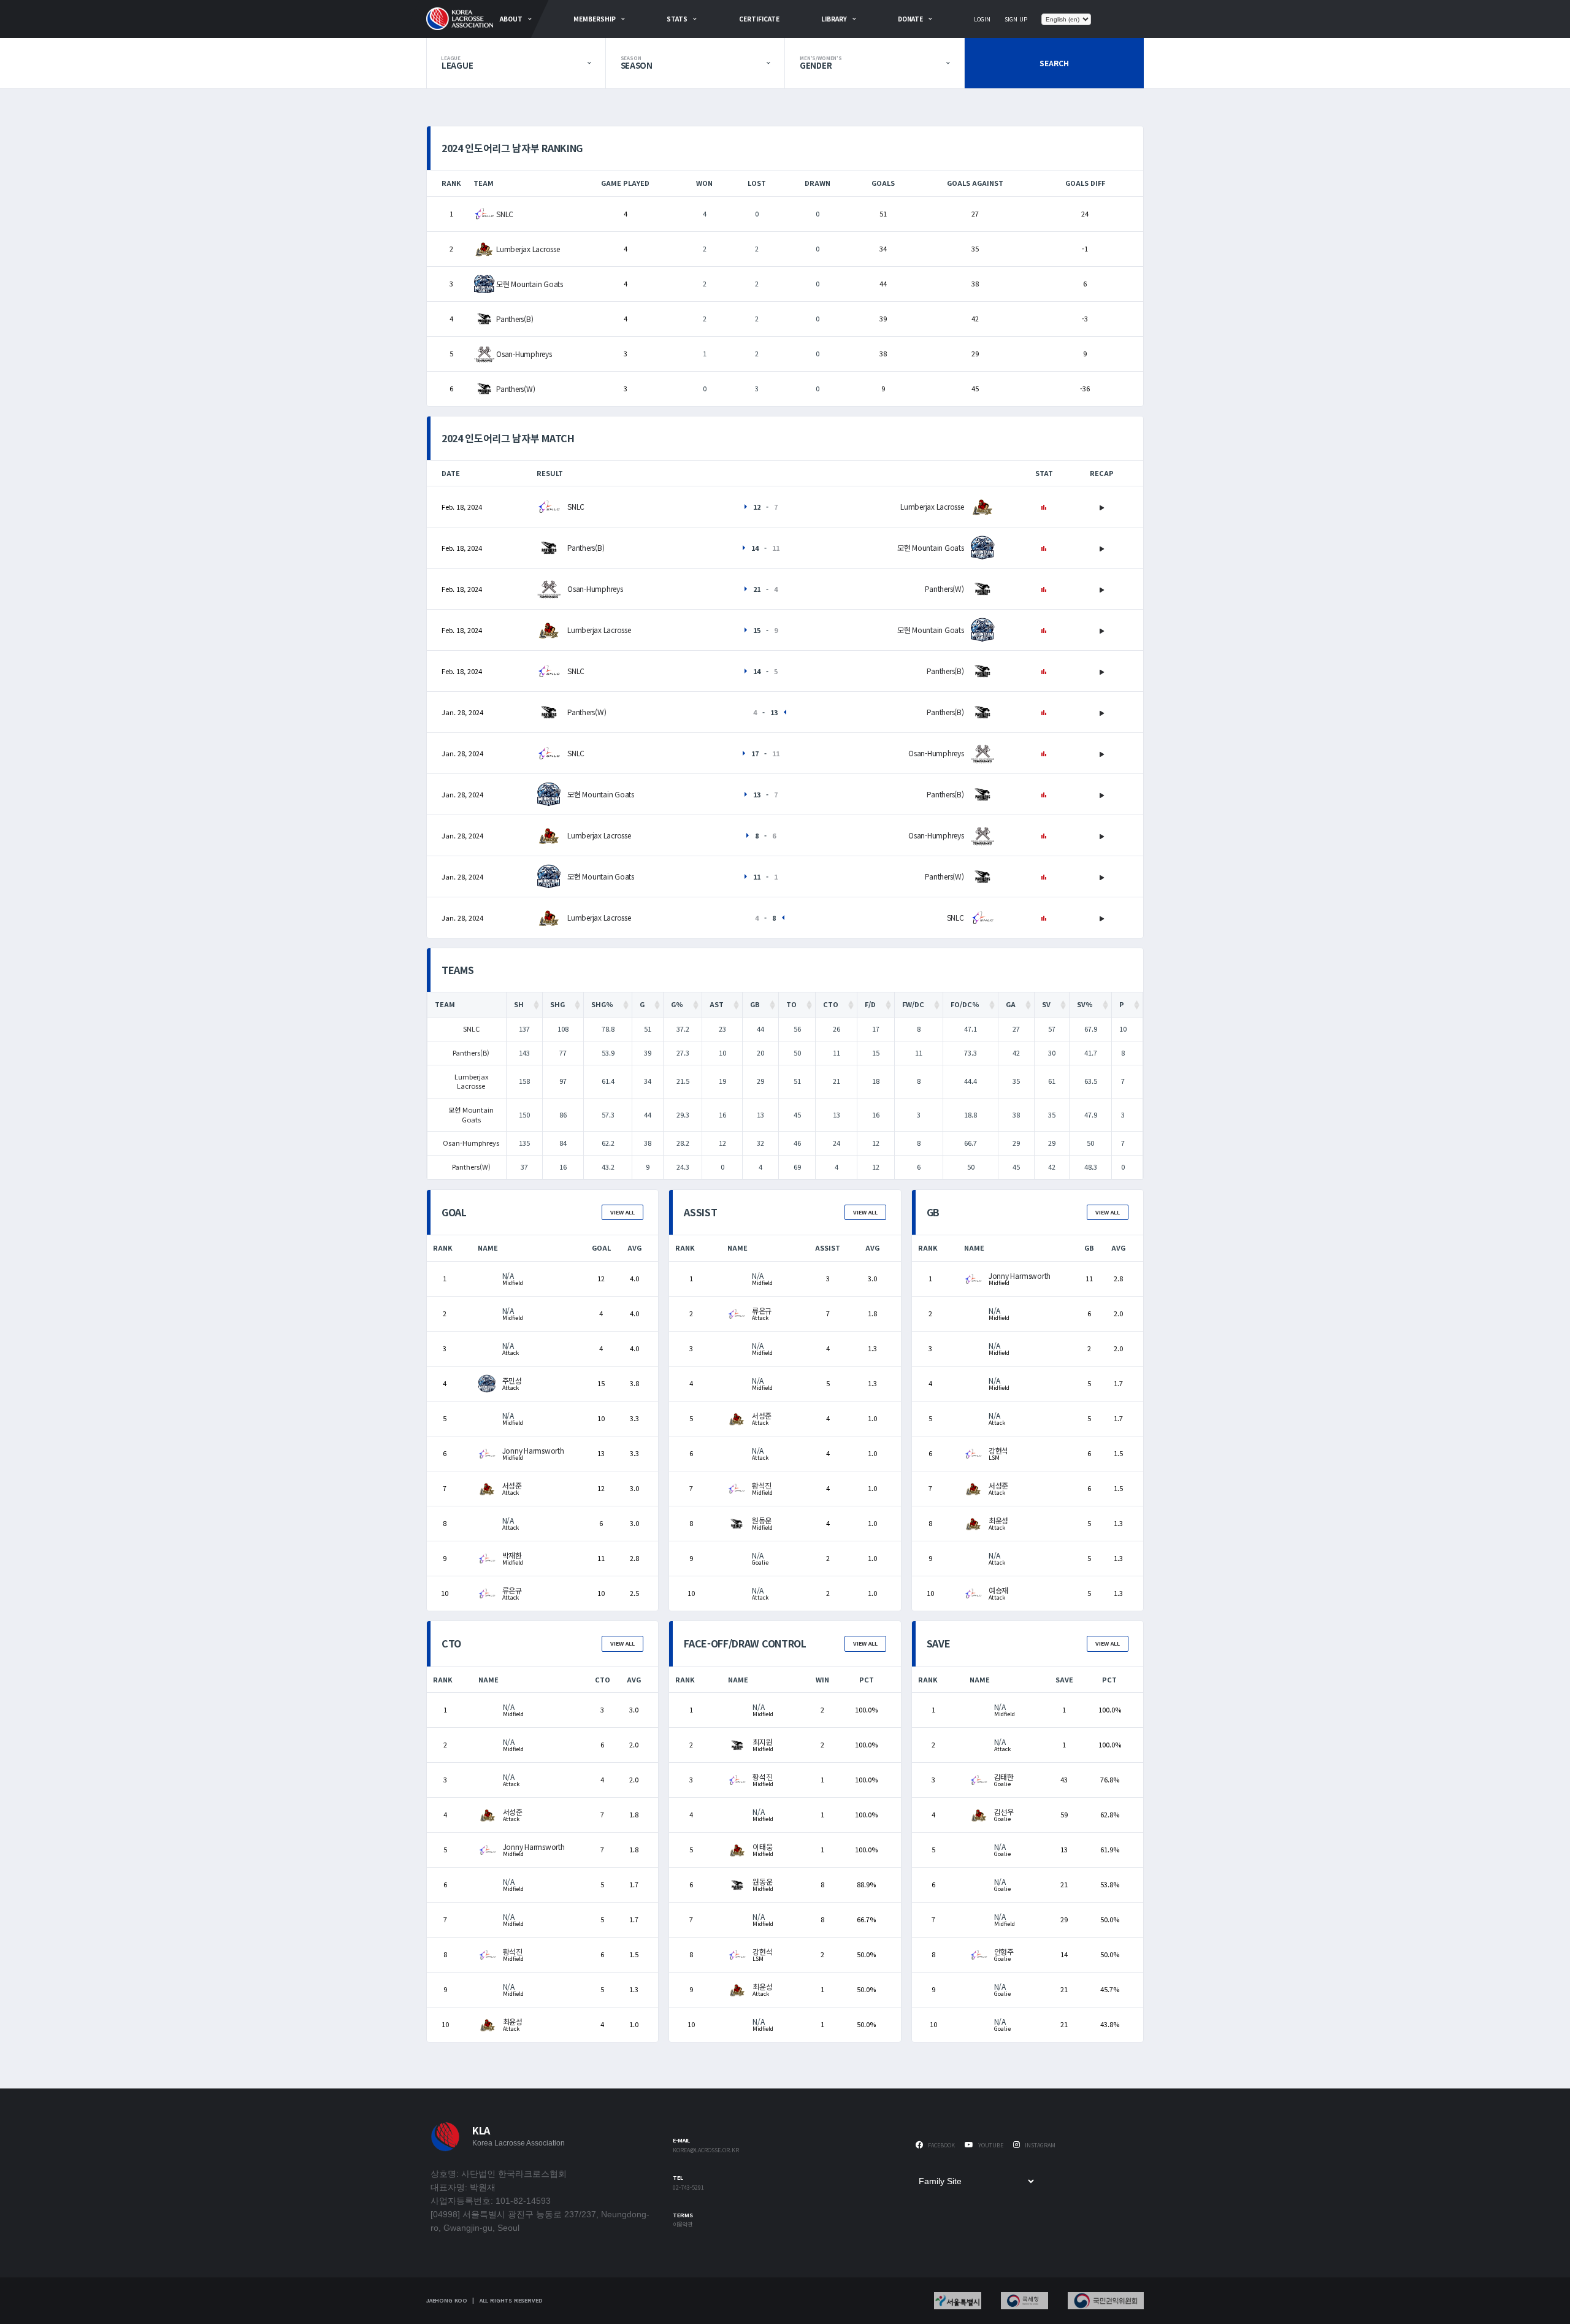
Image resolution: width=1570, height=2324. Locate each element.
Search (1054, 63)
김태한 (1004, 1777)
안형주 (1004, 1951)
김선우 (1004, 1812)
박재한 (512, 1555)
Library (834, 19)
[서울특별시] (958, 2301)
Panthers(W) (515, 389)
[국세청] (1024, 2301)
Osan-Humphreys (524, 354)
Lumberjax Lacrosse (528, 249)
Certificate (759, 19)
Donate (910, 19)
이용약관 (683, 2225)
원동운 (762, 1520)
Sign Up (1016, 19)
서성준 (512, 1485)
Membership (595, 19)
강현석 (998, 1450)
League (451, 58)
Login (982, 19)
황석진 (762, 1485)
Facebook (940, 2145)
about (511, 19)
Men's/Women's (821, 58)
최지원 (762, 1742)
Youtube (990, 2145)
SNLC (505, 214)
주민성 (512, 1380)
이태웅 (762, 1847)
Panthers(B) (515, 319)
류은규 (512, 1590)
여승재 (998, 1590)
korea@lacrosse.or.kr (706, 2151)
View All (622, 1212)
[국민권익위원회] (1106, 2301)
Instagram (1039, 2145)
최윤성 (998, 1520)
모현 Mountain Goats (530, 284)
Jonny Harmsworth (533, 1450)
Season (631, 58)
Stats (677, 19)
